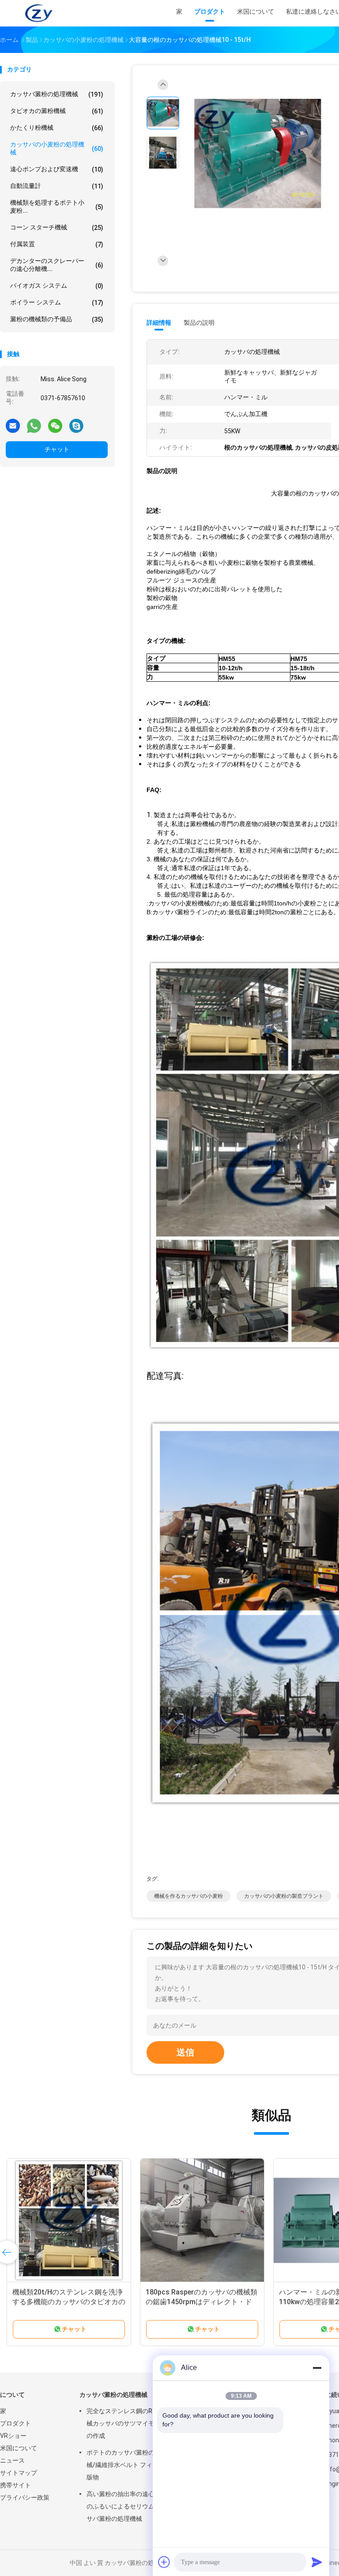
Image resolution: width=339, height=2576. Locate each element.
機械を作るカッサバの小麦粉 (188, 1896)
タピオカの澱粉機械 (57, 111)
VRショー (13, 2436)
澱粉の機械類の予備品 (57, 319)
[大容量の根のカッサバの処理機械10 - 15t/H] (258, 154)
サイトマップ (19, 2473)
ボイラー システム (57, 302)
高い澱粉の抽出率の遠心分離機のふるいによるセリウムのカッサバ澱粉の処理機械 (130, 2506)
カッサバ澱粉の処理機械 (57, 94)
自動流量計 (57, 186)
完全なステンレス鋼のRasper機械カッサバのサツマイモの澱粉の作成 (131, 2423)
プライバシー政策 (25, 2497)
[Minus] (317, 2368)
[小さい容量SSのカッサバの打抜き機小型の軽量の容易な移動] (69, 2220)
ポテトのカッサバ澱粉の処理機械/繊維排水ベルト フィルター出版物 (132, 2465)
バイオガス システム (57, 286)
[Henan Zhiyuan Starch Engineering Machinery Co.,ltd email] (13, 425)
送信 (185, 2052)
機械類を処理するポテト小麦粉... (57, 207)
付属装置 (57, 244)
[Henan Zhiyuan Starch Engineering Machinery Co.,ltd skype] (76, 425)
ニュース (12, 2460)
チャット (57, 449)
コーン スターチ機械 (57, 227)
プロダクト (15, 2423)
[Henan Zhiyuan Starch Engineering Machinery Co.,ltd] (39, 13)
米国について (19, 2448)
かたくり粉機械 (57, 128)
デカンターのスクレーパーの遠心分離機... (57, 265)
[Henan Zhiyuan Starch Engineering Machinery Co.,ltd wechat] (55, 425)
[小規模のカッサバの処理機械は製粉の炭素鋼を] (202, 2220)
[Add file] (164, 2562)
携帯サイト (15, 2485)
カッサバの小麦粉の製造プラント (284, 1896)
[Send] (317, 2562)
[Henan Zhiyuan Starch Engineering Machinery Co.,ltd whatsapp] (34, 425)
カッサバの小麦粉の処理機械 (57, 148)
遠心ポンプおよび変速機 (57, 169)
